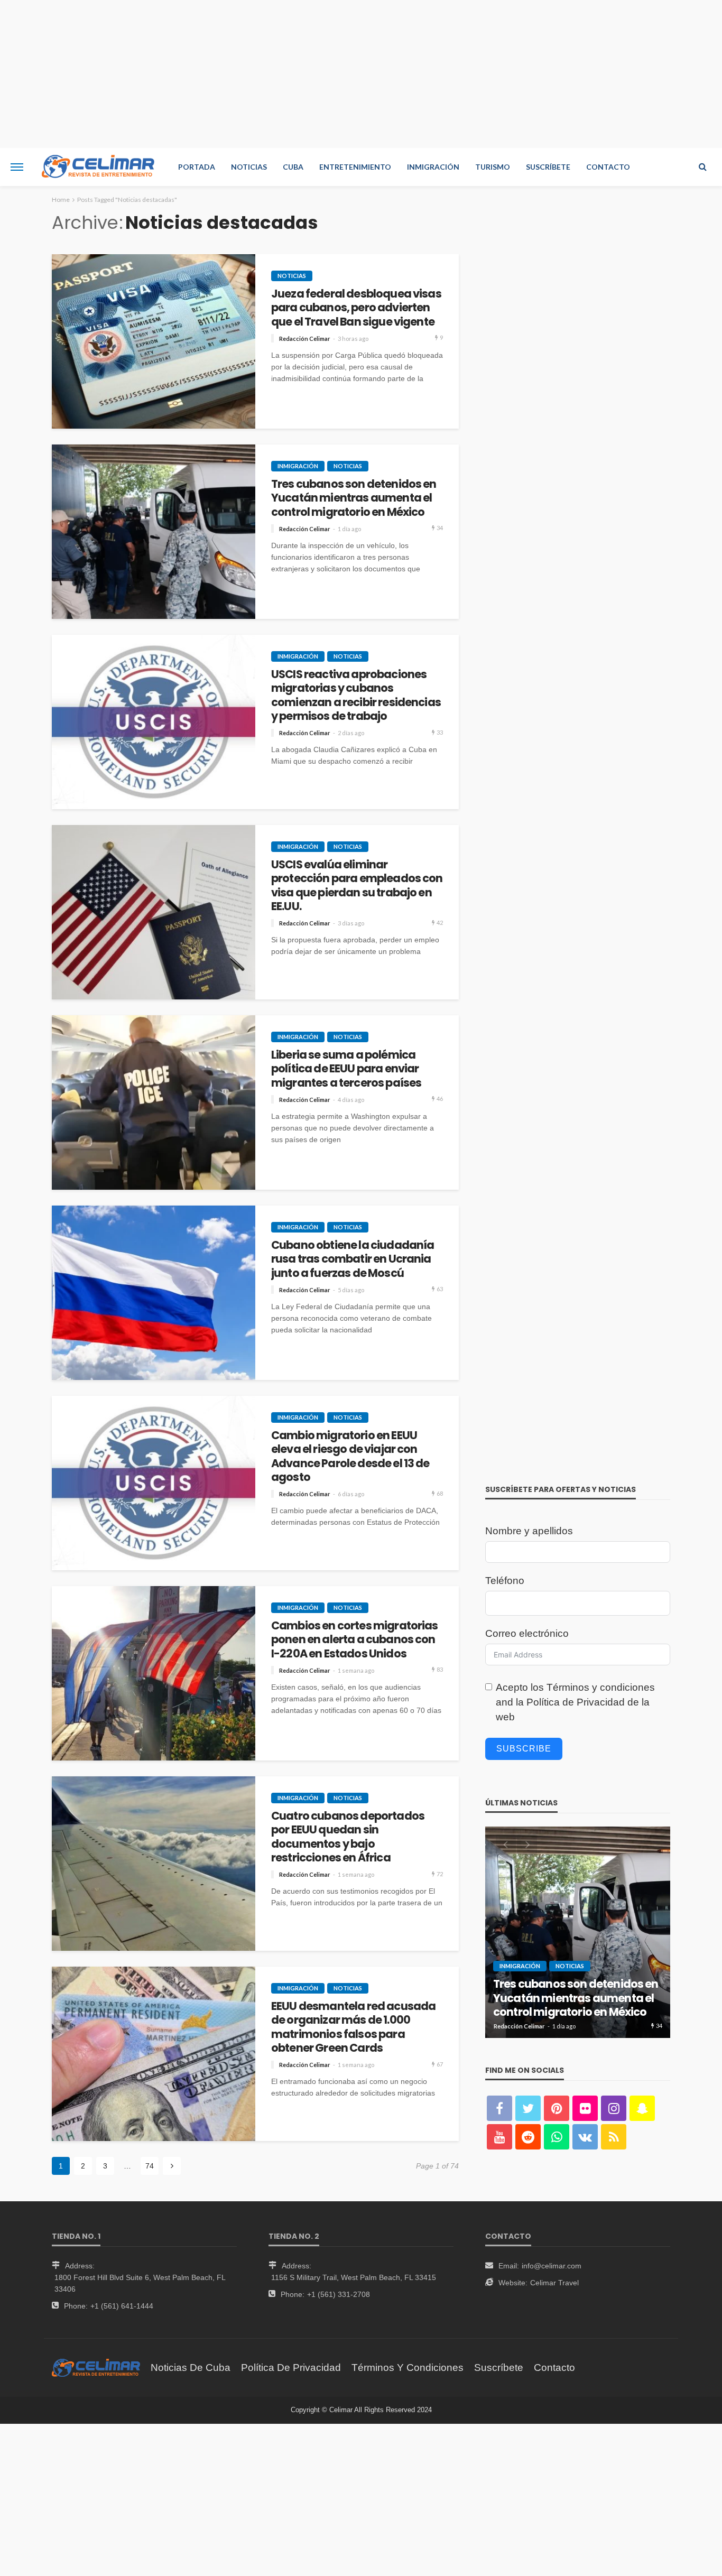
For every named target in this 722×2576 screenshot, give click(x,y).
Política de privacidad (291, 2367)
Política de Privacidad (576, 1702)
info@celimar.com (552, 2266)
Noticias (249, 167)
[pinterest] (557, 2108)
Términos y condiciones (601, 1687)
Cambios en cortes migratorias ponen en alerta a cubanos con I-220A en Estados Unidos (355, 1640)
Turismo (493, 167)
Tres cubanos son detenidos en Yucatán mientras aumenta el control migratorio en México (354, 498)
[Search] (702, 167)
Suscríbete (548, 167)
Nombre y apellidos (529, 1531)
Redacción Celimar (305, 339)
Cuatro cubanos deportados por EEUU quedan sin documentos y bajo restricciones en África (348, 1837)
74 (150, 2166)
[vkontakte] (585, 2137)
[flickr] (585, 2108)
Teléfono (505, 1581)
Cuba (293, 167)
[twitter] (528, 2108)
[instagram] (614, 2108)
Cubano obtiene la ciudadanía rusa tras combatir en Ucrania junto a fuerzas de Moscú (353, 1259)
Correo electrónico (527, 1633)
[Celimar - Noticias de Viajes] (98, 167)
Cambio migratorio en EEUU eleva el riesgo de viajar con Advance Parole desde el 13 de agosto (350, 1457)
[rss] (614, 2137)
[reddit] (528, 2137)
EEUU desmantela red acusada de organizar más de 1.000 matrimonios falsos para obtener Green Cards (353, 2027)
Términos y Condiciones (408, 2367)
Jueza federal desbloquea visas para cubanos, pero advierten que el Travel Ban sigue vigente (356, 308)
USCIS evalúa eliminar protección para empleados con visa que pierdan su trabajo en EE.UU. (357, 886)
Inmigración (433, 167)
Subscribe (524, 1749)
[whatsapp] (557, 2137)
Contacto (608, 167)
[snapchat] (642, 2108)
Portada (197, 167)
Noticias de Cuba (191, 2367)
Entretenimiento (355, 167)
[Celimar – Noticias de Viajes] (96, 2367)
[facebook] (499, 2108)
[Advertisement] (361, 74)
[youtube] (499, 2137)
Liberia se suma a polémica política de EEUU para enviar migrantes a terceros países (346, 1069)
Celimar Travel (554, 2283)
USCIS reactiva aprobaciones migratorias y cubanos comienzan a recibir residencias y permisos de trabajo (356, 696)
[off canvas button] (17, 167)
